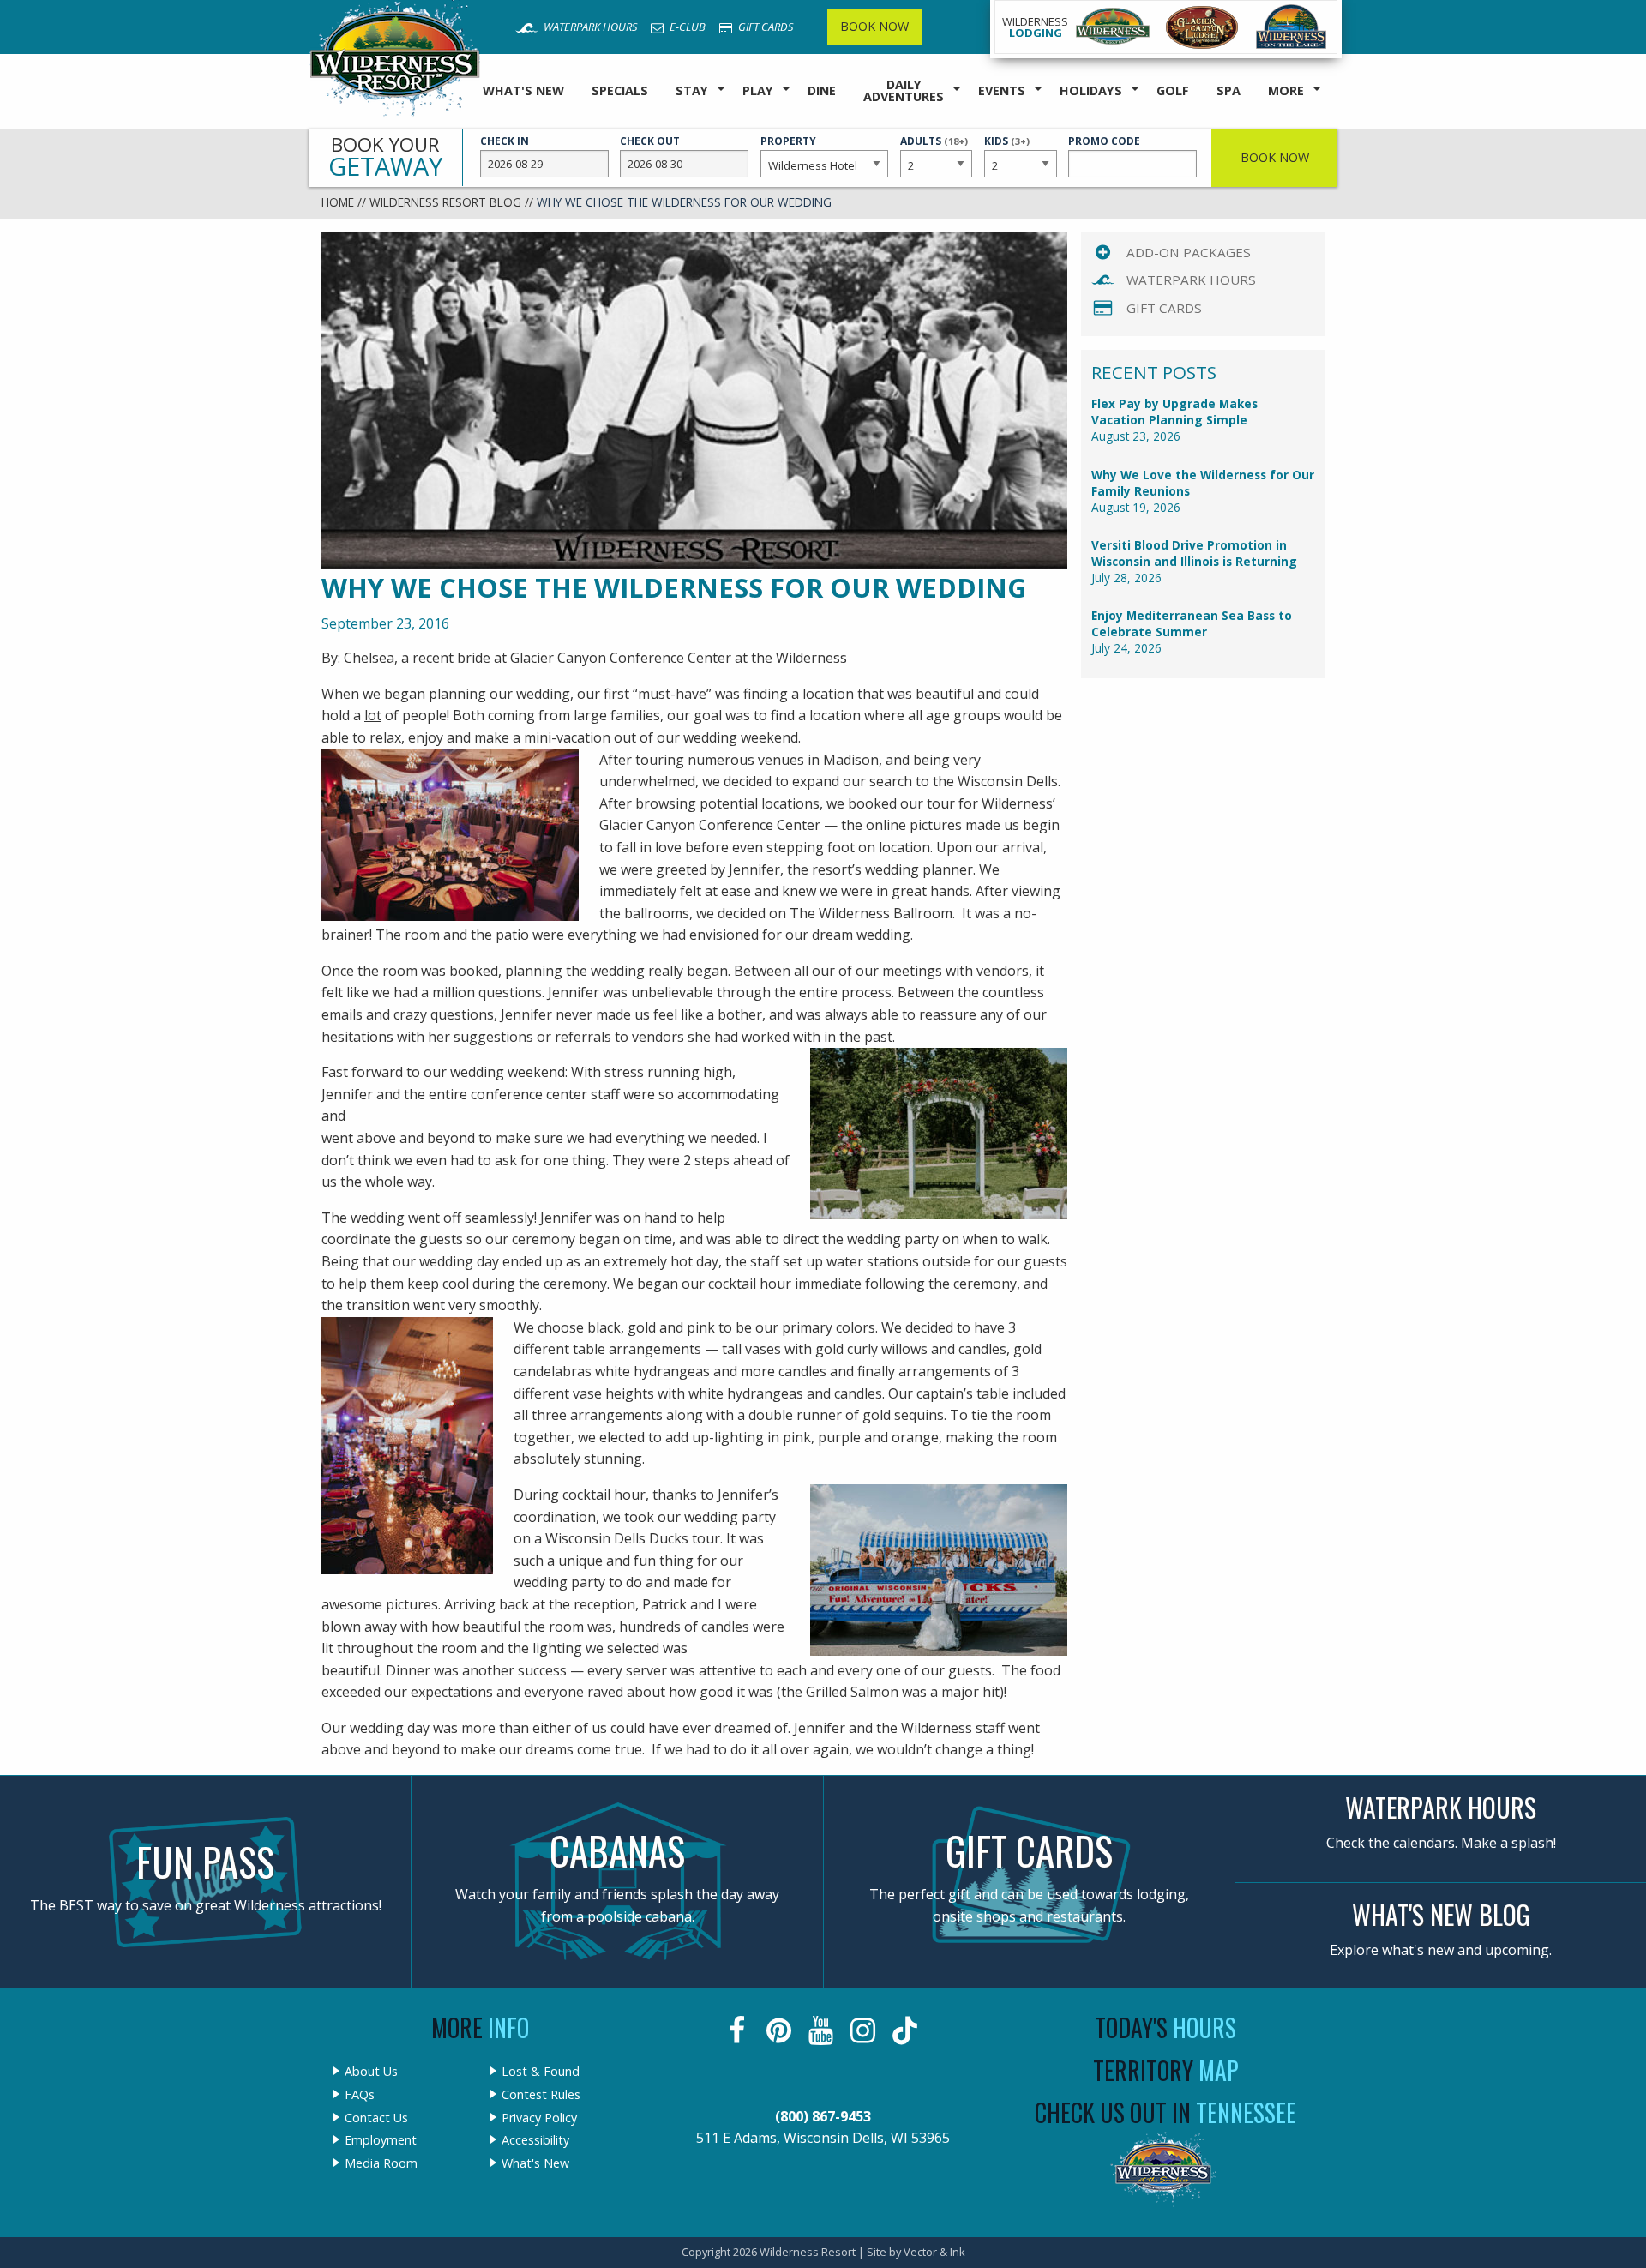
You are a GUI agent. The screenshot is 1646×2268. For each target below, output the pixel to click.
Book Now (874, 26)
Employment (381, 2140)
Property (788, 141)
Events (1002, 90)
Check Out (650, 141)
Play (758, 90)
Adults (934, 149)
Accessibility (535, 2140)
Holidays (1091, 90)
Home (338, 202)
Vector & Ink (934, 2252)
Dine (822, 90)
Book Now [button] (1275, 157)
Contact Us (376, 2118)
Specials (620, 90)
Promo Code (1104, 141)
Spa (1228, 90)
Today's (1165, 2027)
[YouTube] (823, 2030)
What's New (523, 90)
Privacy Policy (539, 2118)
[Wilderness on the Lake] (1292, 27)
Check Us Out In (1165, 2112)
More (1286, 90)
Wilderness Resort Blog (445, 202)
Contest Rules (541, 2095)
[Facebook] (739, 2030)
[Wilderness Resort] (1113, 27)
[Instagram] (865, 2030)
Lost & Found (541, 2072)
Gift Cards (764, 27)
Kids (1007, 149)
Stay (692, 90)
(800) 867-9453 (823, 2116)
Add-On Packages (1189, 252)
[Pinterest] (781, 2030)
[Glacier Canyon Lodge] (1202, 27)
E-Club (686, 27)
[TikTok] (907, 2030)
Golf (1173, 90)
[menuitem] (523, 91)
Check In (505, 141)
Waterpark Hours (589, 27)
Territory (1166, 2070)
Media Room (381, 2163)
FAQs (360, 2095)
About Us (371, 2072)
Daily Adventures (904, 90)
